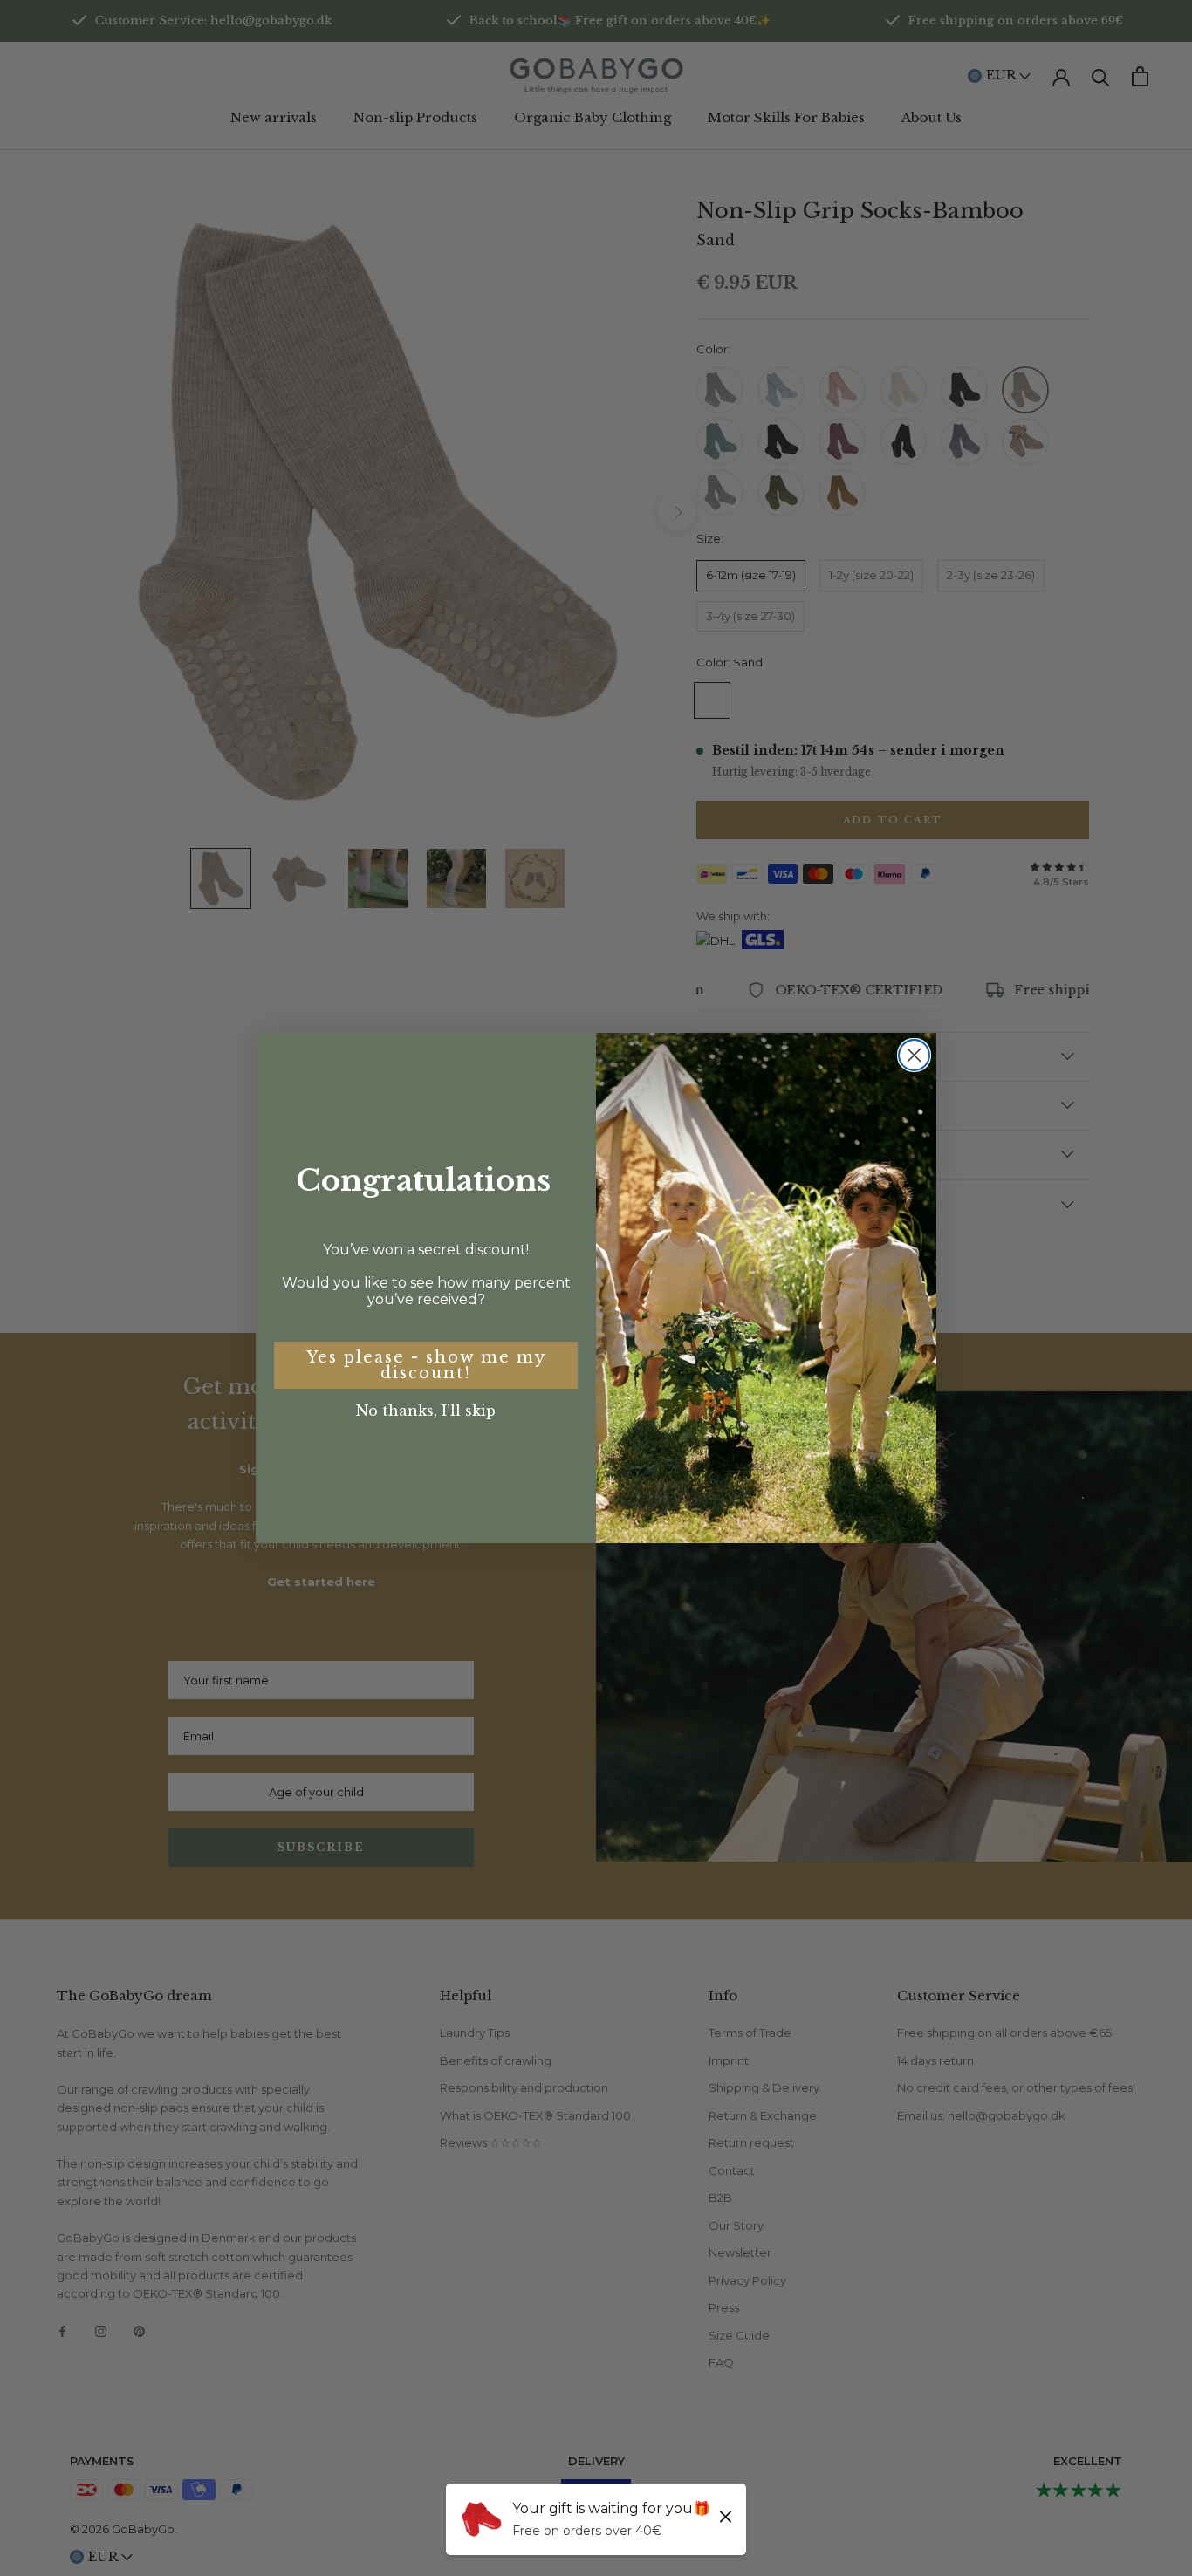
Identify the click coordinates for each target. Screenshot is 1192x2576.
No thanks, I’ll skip (426, 1411)
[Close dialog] (914, 1055)
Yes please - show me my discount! (426, 1365)
